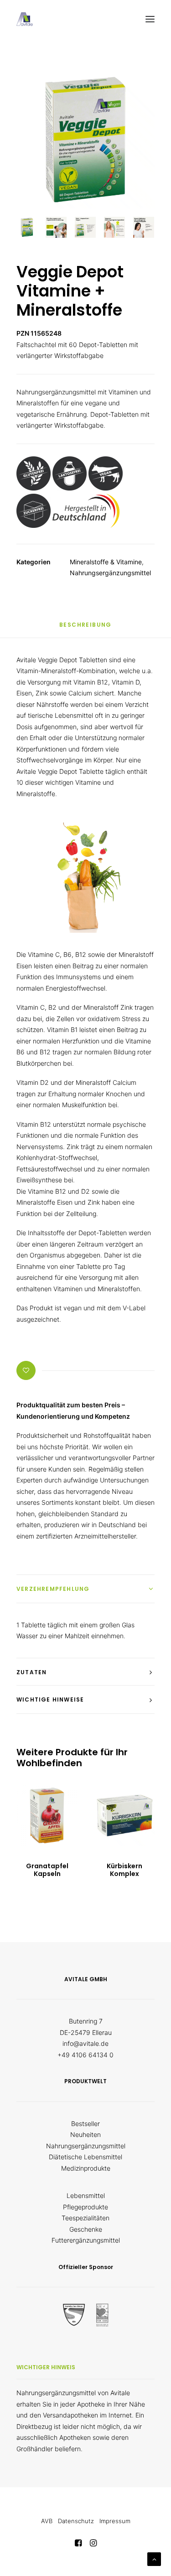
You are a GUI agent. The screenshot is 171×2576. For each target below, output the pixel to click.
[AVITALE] (25, 19)
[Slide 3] (85, 227)
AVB (47, 2521)
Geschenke (86, 2229)
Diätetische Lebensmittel (85, 2157)
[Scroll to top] (154, 2558)
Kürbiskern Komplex (124, 1870)
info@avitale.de (85, 2043)
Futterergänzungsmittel (86, 2240)
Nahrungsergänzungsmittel (110, 573)
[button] (150, 19)
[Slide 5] (144, 227)
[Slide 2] (56, 227)
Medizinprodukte (86, 2168)
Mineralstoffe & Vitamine (106, 562)
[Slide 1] (27, 227)
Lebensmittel (86, 2195)
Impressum (115, 2521)
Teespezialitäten (85, 2218)
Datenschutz (76, 2521)
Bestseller (85, 2124)
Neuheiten (85, 2134)
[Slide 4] (114, 227)
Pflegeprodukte (85, 2207)
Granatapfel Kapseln (47, 1870)
